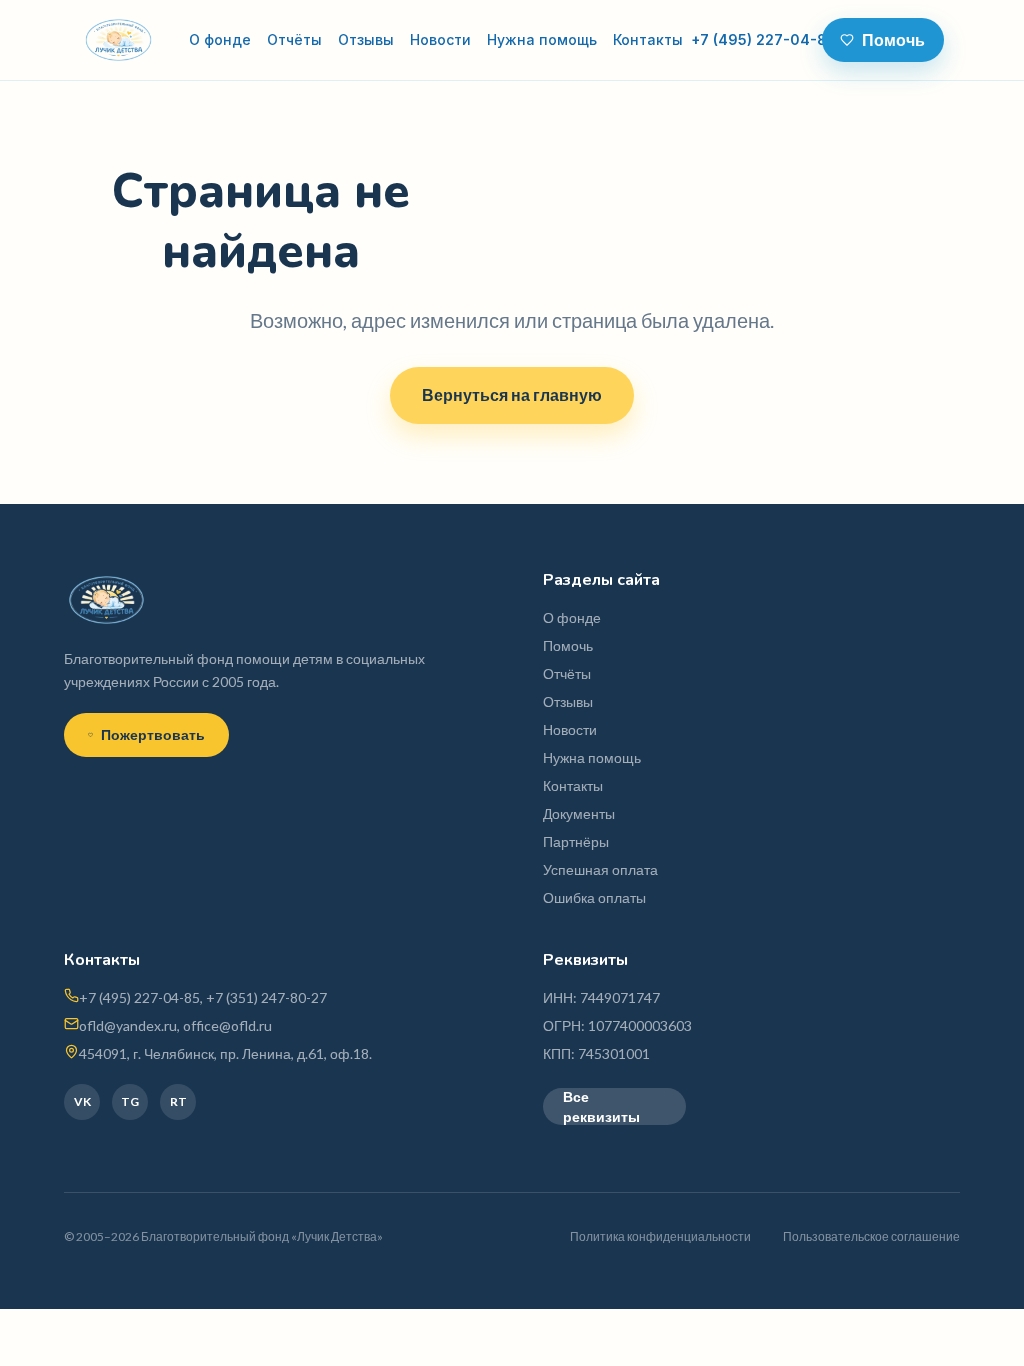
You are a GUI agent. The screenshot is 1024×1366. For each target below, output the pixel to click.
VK (82, 1101)
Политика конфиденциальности (660, 1236)
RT (178, 1101)
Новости (440, 39)
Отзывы (366, 39)
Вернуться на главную (512, 394)
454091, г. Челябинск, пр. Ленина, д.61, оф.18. (225, 1053)
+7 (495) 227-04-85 (763, 39)
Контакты (648, 39)
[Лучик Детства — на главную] (118, 40)
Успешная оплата (600, 869)
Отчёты (294, 39)
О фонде (220, 39)
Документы (579, 813)
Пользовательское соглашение (871, 1236)
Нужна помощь (542, 39)
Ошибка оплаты (594, 897)
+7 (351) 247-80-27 (266, 997)
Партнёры (576, 841)
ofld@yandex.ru (128, 1025)
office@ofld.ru (227, 1025)
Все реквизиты (601, 1106)
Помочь (893, 39)
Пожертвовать (153, 734)
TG (130, 1101)
